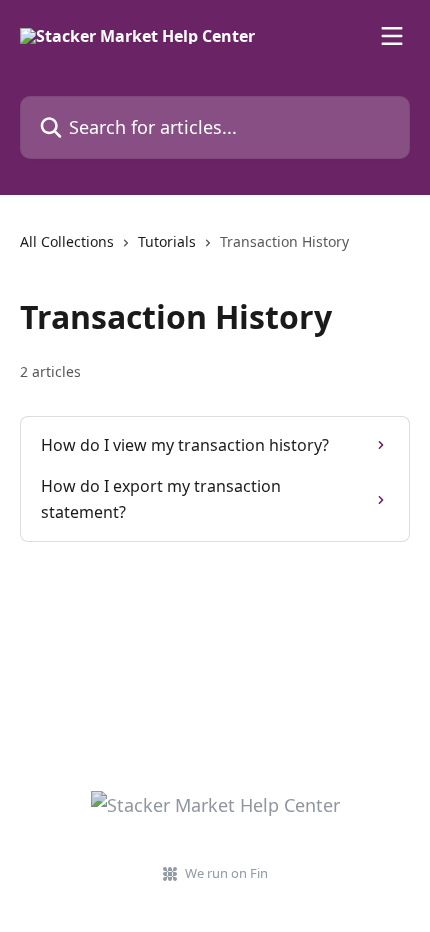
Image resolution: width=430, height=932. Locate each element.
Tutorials (167, 241)
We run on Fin (226, 873)
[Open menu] (392, 36)
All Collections (67, 241)
